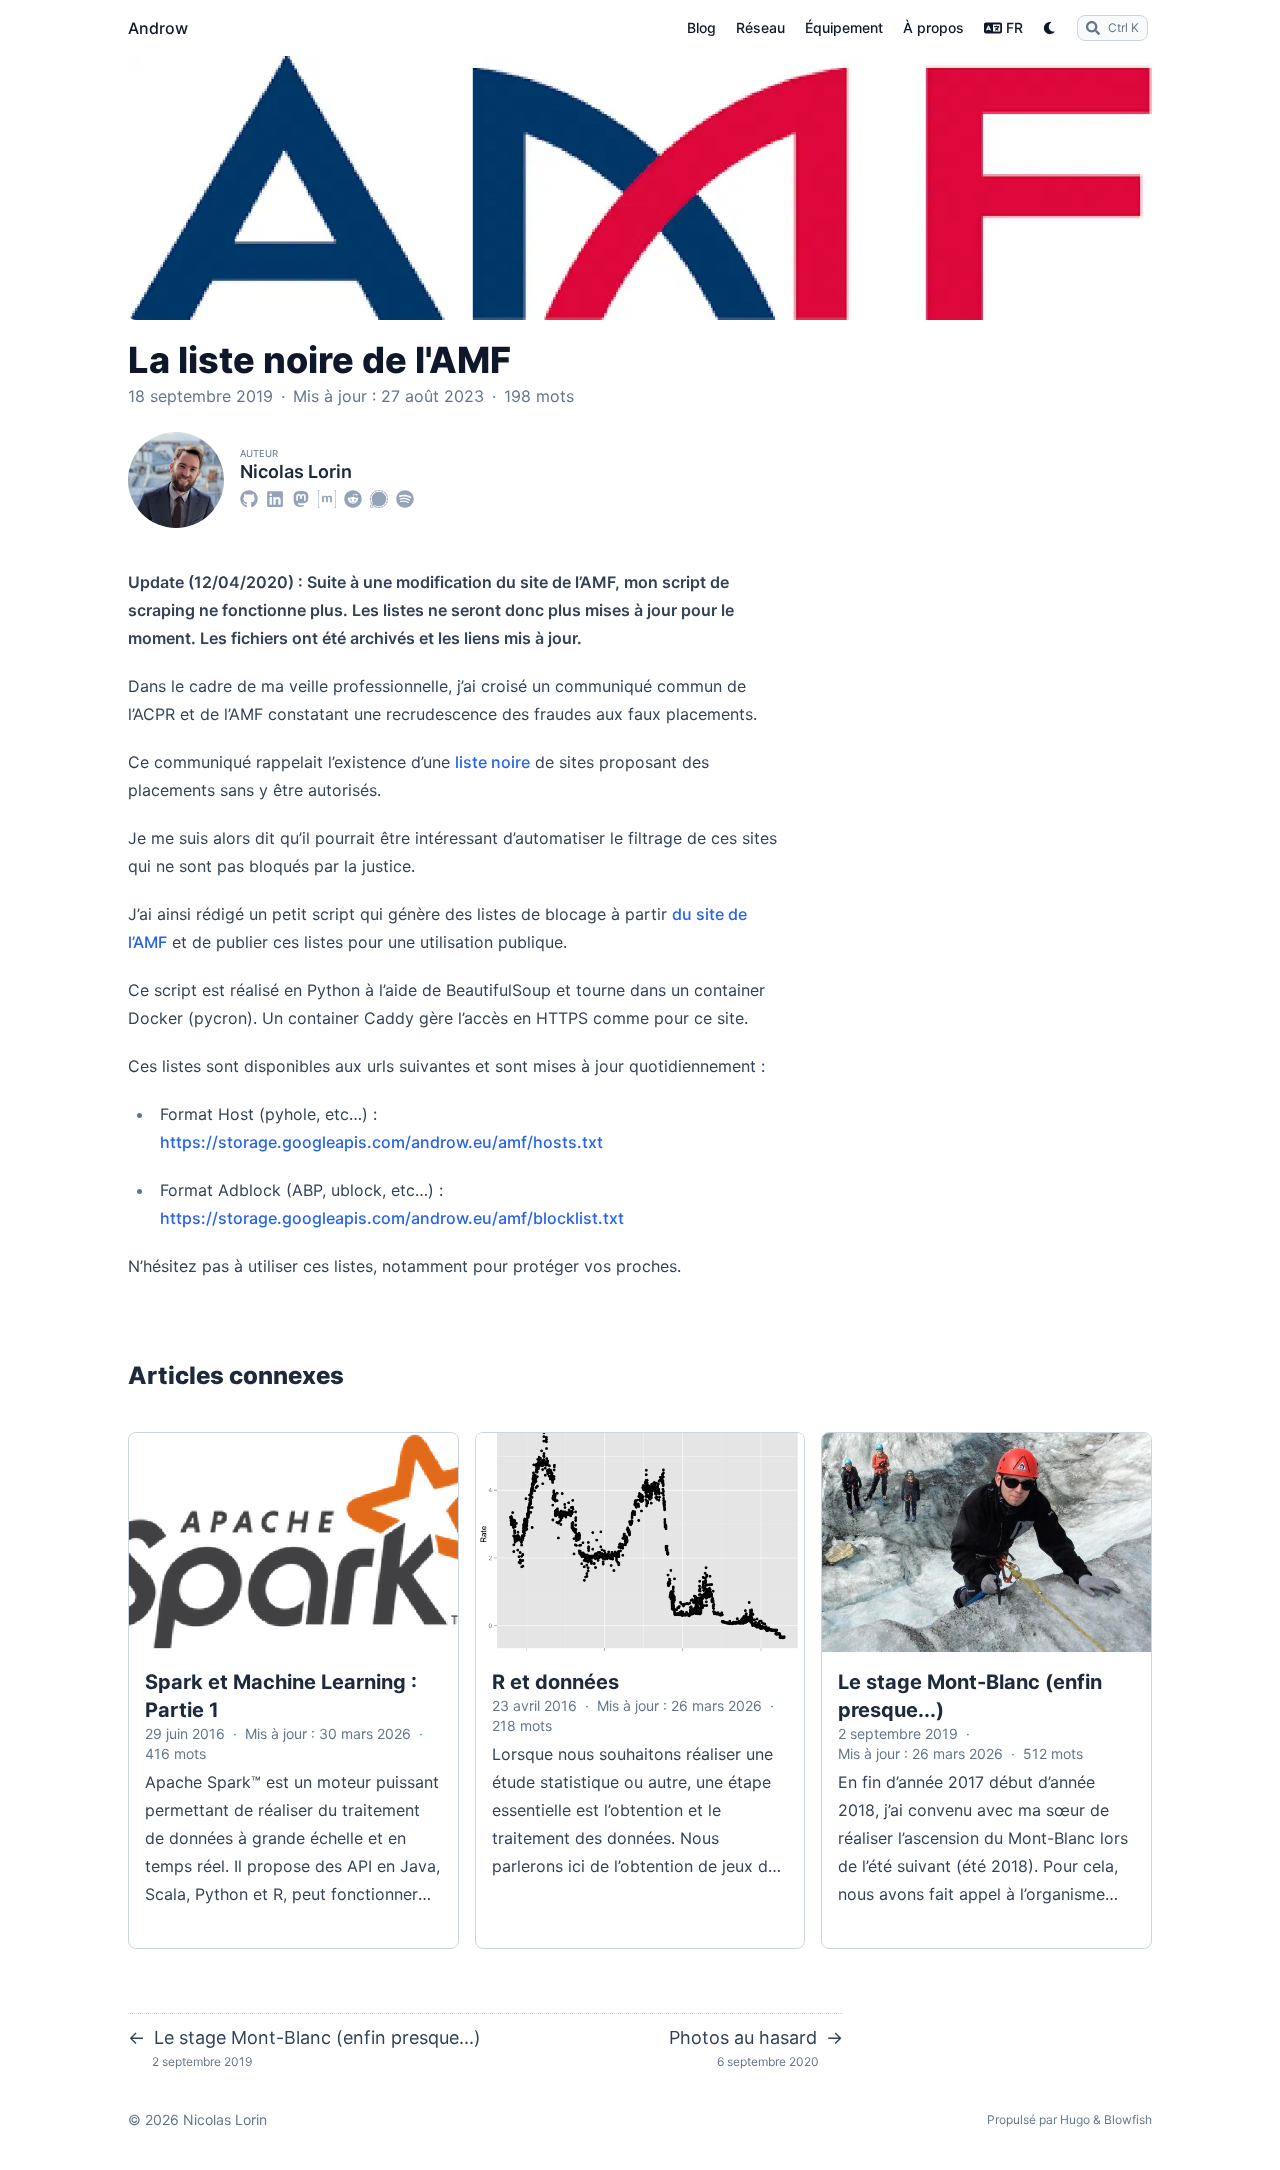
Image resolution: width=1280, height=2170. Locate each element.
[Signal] (379, 498)
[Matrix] (327, 498)
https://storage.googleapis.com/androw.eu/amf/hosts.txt (381, 1142)
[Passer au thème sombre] (1050, 28)
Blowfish (1128, 2119)
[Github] (249, 498)
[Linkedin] (275, 498)
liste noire (492, 762)
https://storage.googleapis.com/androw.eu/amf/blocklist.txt (392, 1218)
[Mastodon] (301, 498)
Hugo (1075, 2119)
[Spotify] (405, 498)
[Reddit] (353, 498)
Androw (158, 28)
